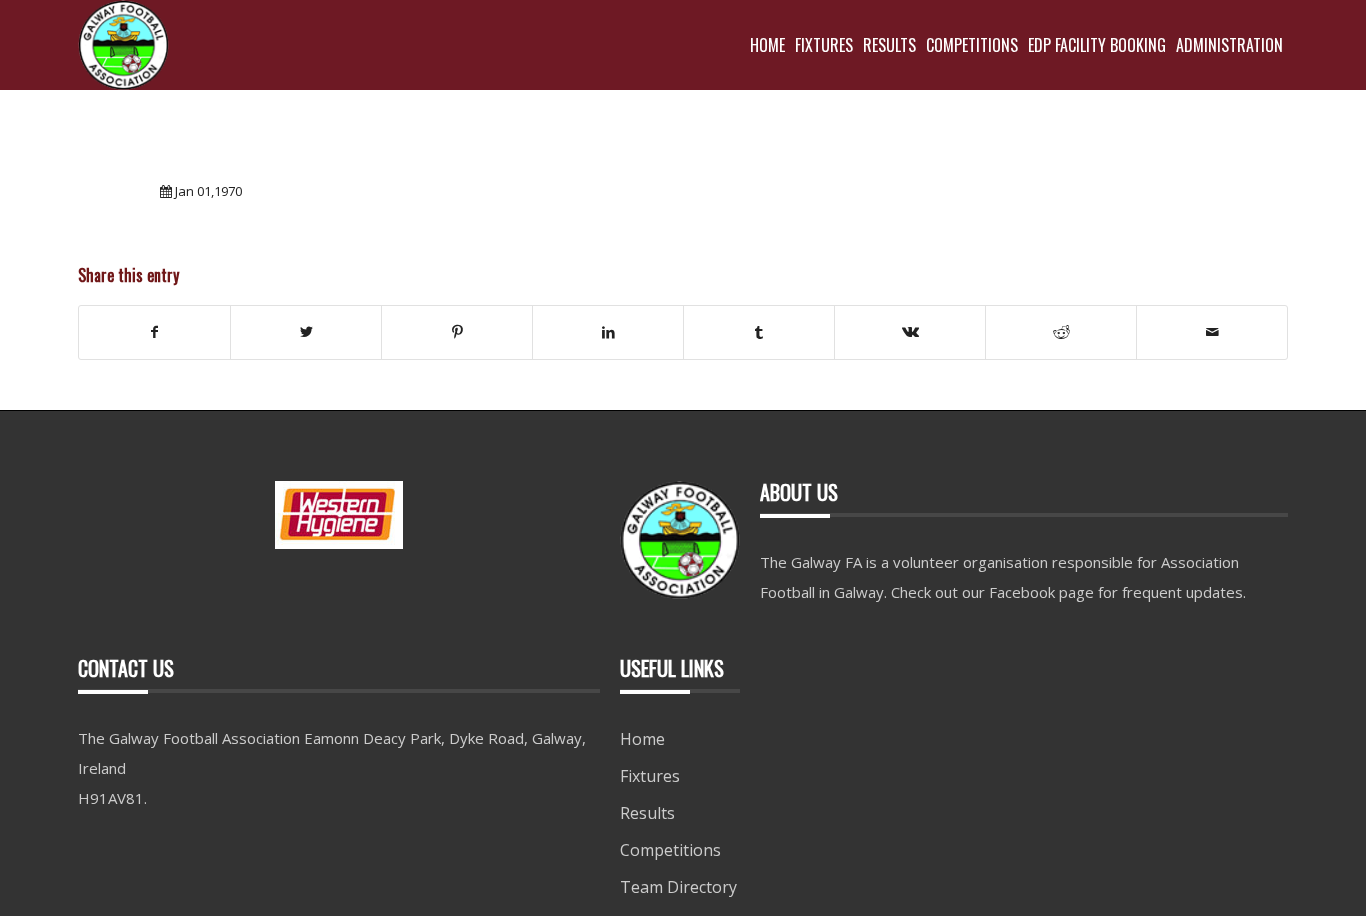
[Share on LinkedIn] (608, 332)
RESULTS (889, 45)
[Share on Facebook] (154, 332)
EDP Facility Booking (1097, 45)
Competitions (670, 850)
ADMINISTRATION (1229, 45)
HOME (767, 45)
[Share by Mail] (1212, 332)
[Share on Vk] (910, 332)
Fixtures (650, 776)
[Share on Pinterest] (457, 332)
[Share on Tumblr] (759, 332)
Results (647, 813)
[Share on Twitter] (306, 332)
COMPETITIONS (972, 45)
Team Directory (678, 887)
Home (642, 739)
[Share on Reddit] (1061, 332)
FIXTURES (824, 45)
